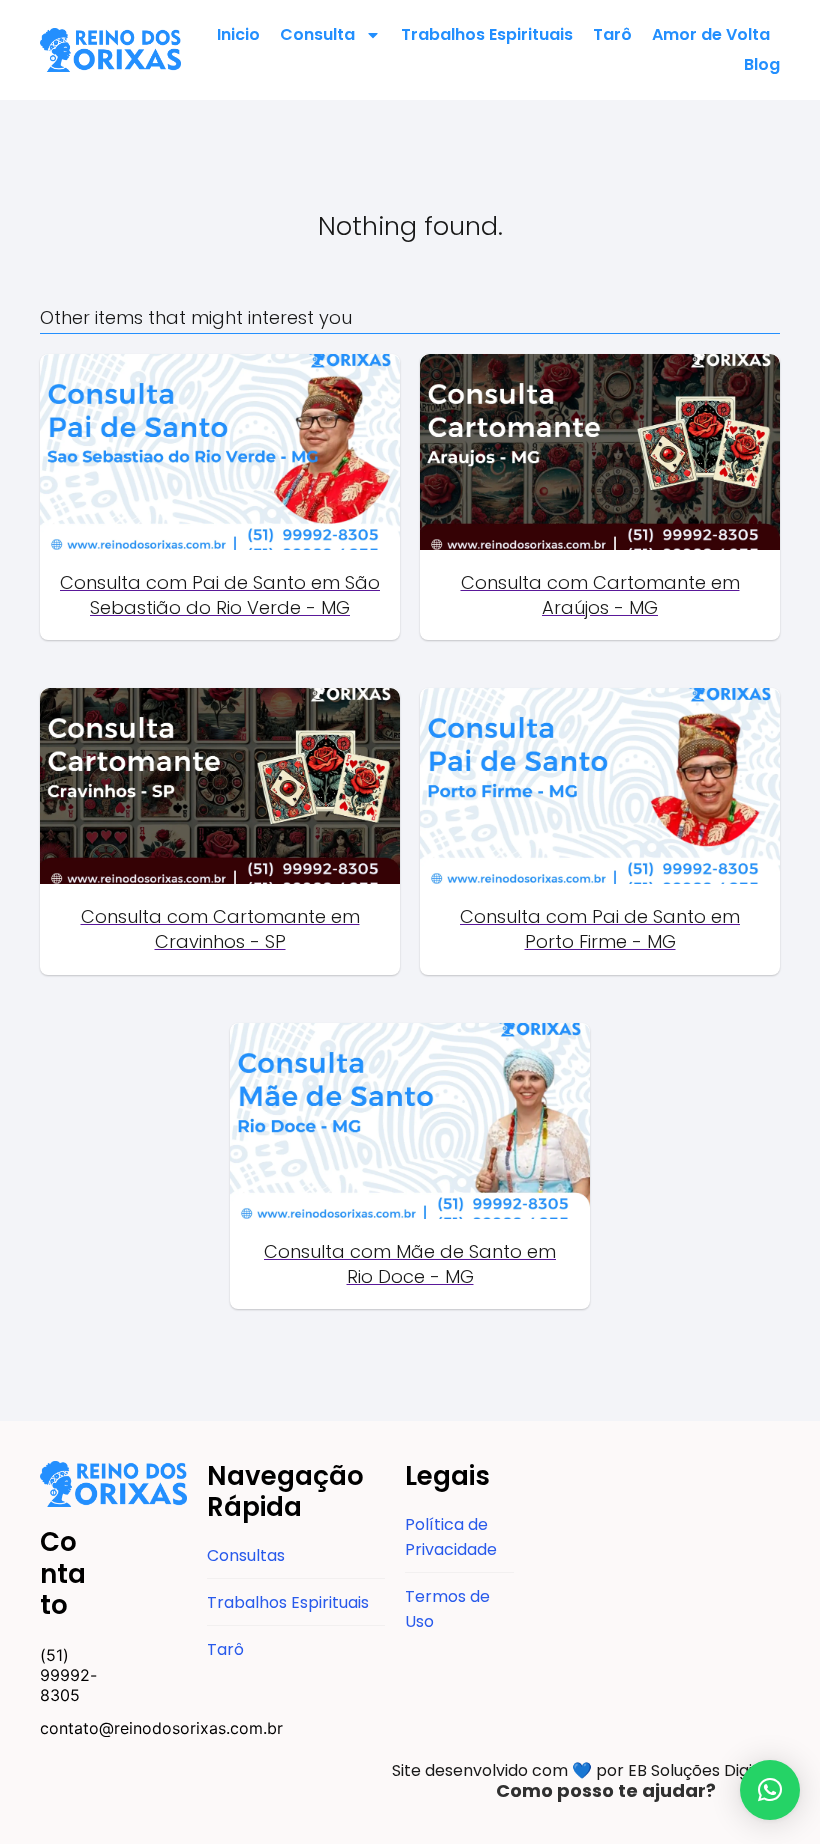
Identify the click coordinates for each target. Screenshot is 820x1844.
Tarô (612, 34)
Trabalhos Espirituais (487, 34)
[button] (770, 1790)
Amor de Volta (711, 34)
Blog (762, 64)
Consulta (317, 34)
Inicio (238, 34)
